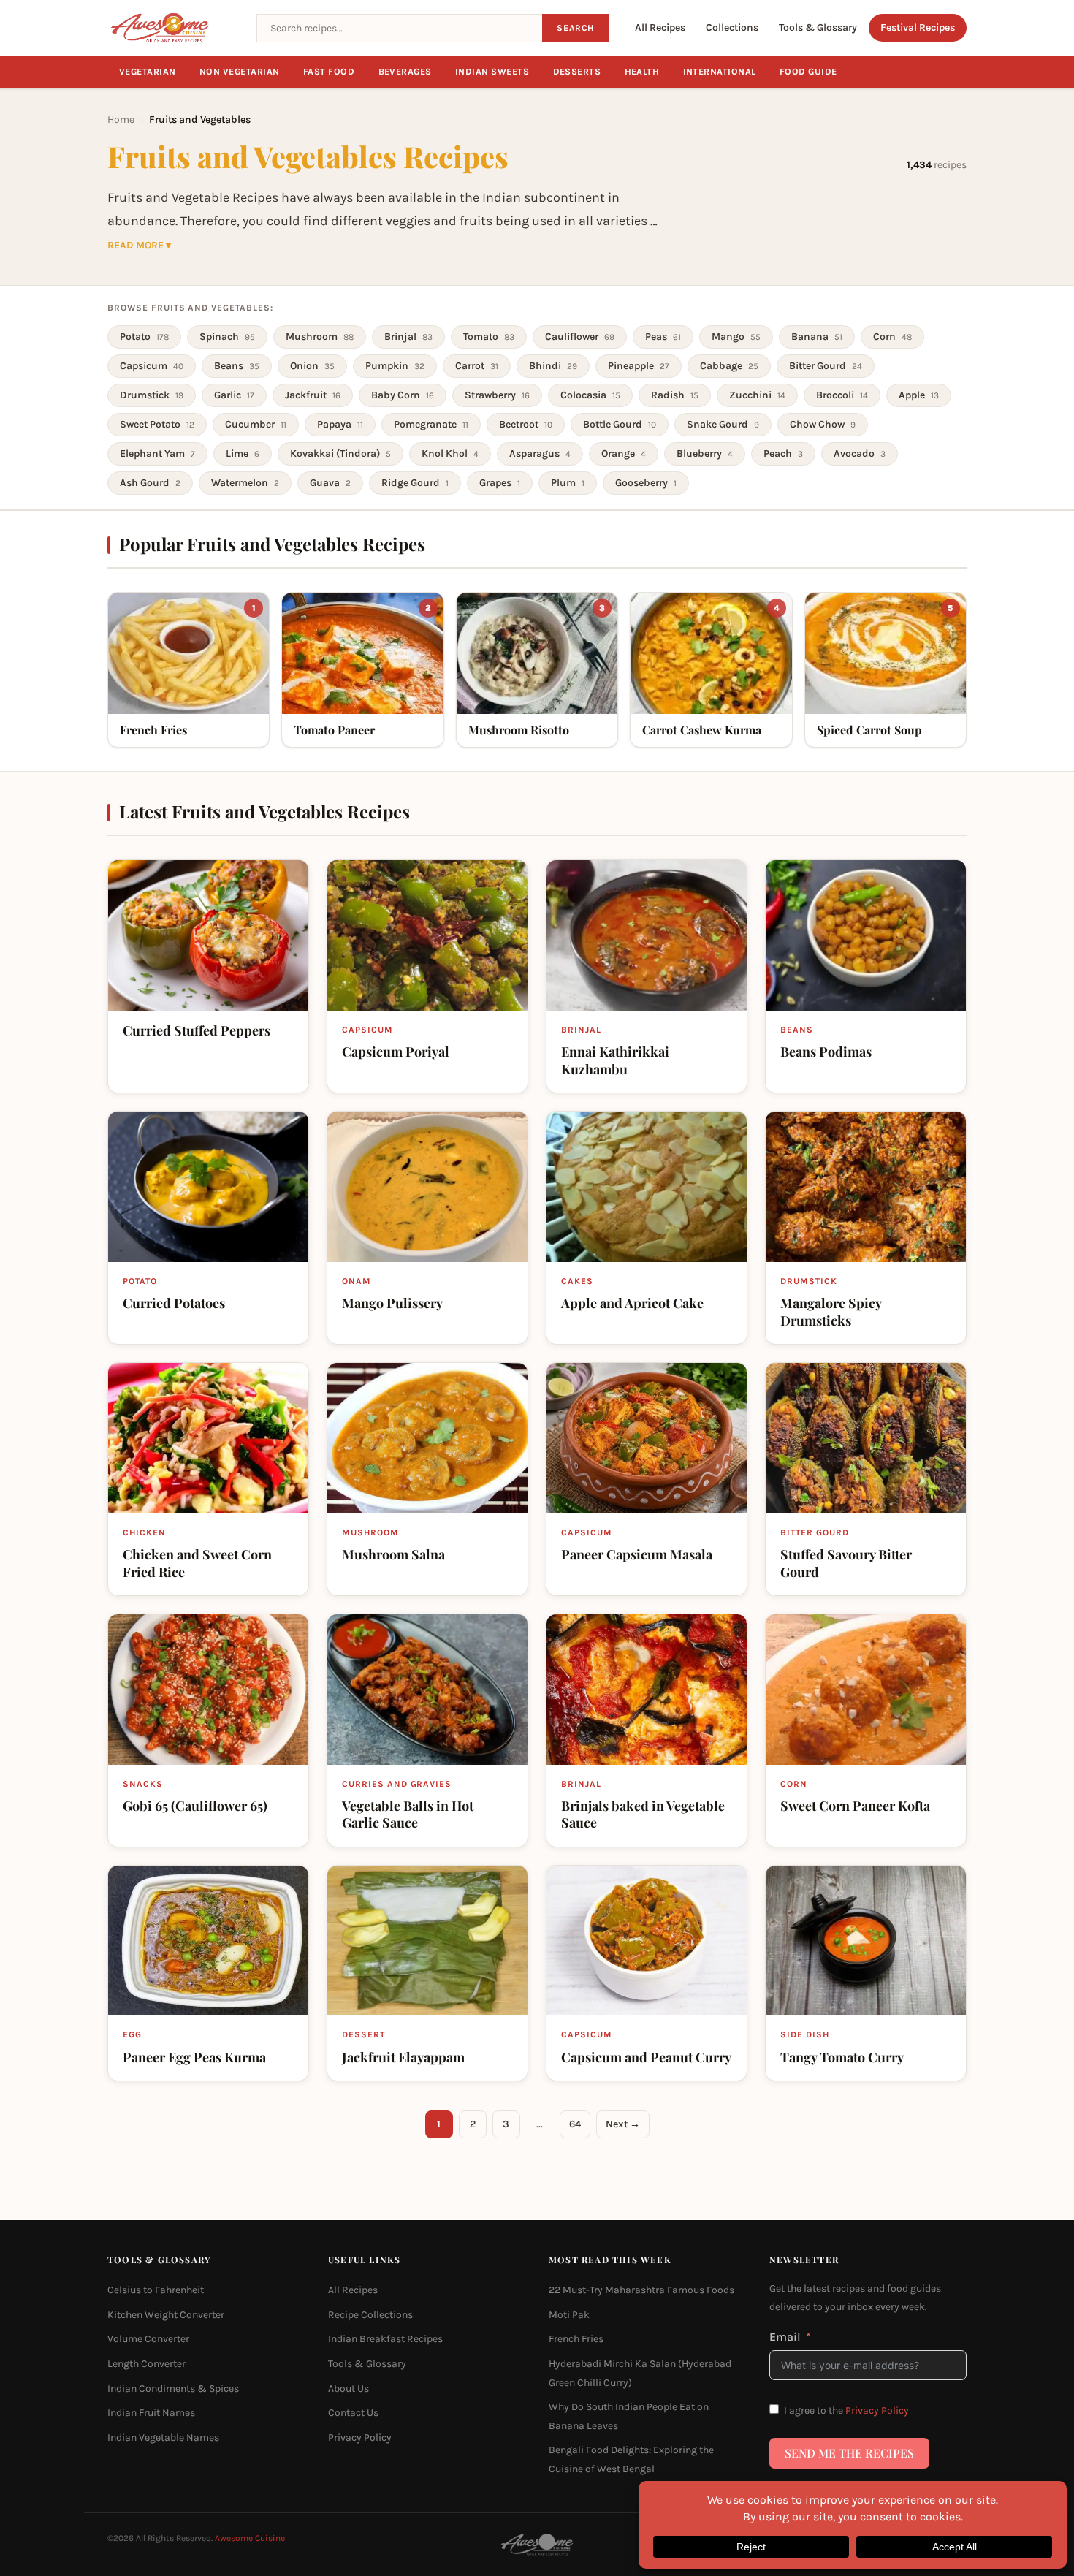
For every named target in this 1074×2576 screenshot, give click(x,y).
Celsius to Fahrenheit (156, 2290)
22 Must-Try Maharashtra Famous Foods (641, 2290)
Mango (736, 337)
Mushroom (320, 337)
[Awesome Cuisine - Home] (173, 28)
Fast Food (329, 72)
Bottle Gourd (620, 424)
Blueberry (705, 453)
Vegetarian (148, 72)
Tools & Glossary (818, 27)
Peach (783, 453)
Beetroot (526, 424)
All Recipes (660, 27)
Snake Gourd (723, 424)
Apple (919, 395)
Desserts (577, 72)
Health (642, 72)
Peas (663, 337)
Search (575, 28)
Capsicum (152, 366)
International (720, 72)
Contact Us (353, 2413)
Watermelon (245, 483)
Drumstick (152, 395)
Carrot (477, 366)
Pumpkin (395, 366)
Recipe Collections (370, 2315)
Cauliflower (580, 337)
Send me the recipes (849, 2453)
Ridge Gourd (415, 483)
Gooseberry (646, 483)
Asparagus (540, 453)
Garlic (234, 395)
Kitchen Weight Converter (166, 2315)
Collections (732, 27)
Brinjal (408, 337)
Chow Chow (823, 424)
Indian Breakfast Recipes (385, 2339)
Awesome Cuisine (250, 2538)
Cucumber (256, 424)
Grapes (500, 483)
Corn (892, 337)
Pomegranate (431, 424)
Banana (817, 337)
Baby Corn (403, 395)
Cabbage (729, 366)
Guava (330, 483)
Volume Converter (148, 2339)
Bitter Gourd (826, 366)
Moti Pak (569, 2315)
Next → (623, 2124)
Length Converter (146, 2364)
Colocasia (590, 395)
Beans (237, 366)
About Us (349, 2389)
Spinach (227, 337)
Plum (568, 483)
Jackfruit (313, 395)
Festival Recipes (918, 27)
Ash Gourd (150, 483)
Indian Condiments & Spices (173, 2389)
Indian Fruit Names (151, 2413)
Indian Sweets (492, 72)
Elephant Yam (157, 453)
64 (575, 2124)
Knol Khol (450, 453)
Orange (624, 453)
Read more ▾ (139, 246)
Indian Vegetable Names (163, 2438)
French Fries (576, 2339)
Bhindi (553, 366)
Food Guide (808, 72)
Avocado (860, 453)
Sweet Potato (157, 424)
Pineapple (639, 366)
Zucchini (757, 395)
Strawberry (497, 395)
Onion (312, 366)
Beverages (405, 72)
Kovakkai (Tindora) (340, 453)
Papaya (340, 424)
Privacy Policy (360, 2438)
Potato (144, 337)
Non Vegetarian (240, 72)
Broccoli (842, 395)
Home (121, 119)
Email (785, 2337)
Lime (243, 453)
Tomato (489, 337)
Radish (675, 395)
